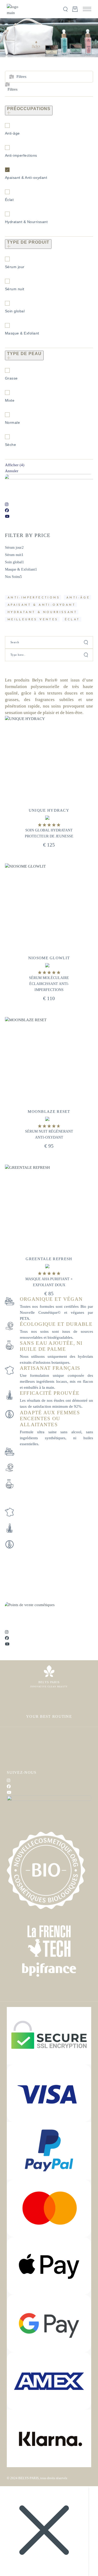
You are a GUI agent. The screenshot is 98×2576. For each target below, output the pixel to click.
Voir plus (69, 732)
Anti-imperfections (21, 155)
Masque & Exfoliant (22, 333)
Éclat (9, 200)
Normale (13, 422)
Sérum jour (15, 267)
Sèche (11, 445)
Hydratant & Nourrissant (26, 222)
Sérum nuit (15, 289)
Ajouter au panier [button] (49, 802)
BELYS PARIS (28, 2478)
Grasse (11, 378)
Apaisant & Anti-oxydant (26, 178)
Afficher (15, 465)
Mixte (10, 400)
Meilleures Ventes (33, 620)
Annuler (12, 471)
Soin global (15, 311)
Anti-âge (12, 133)
